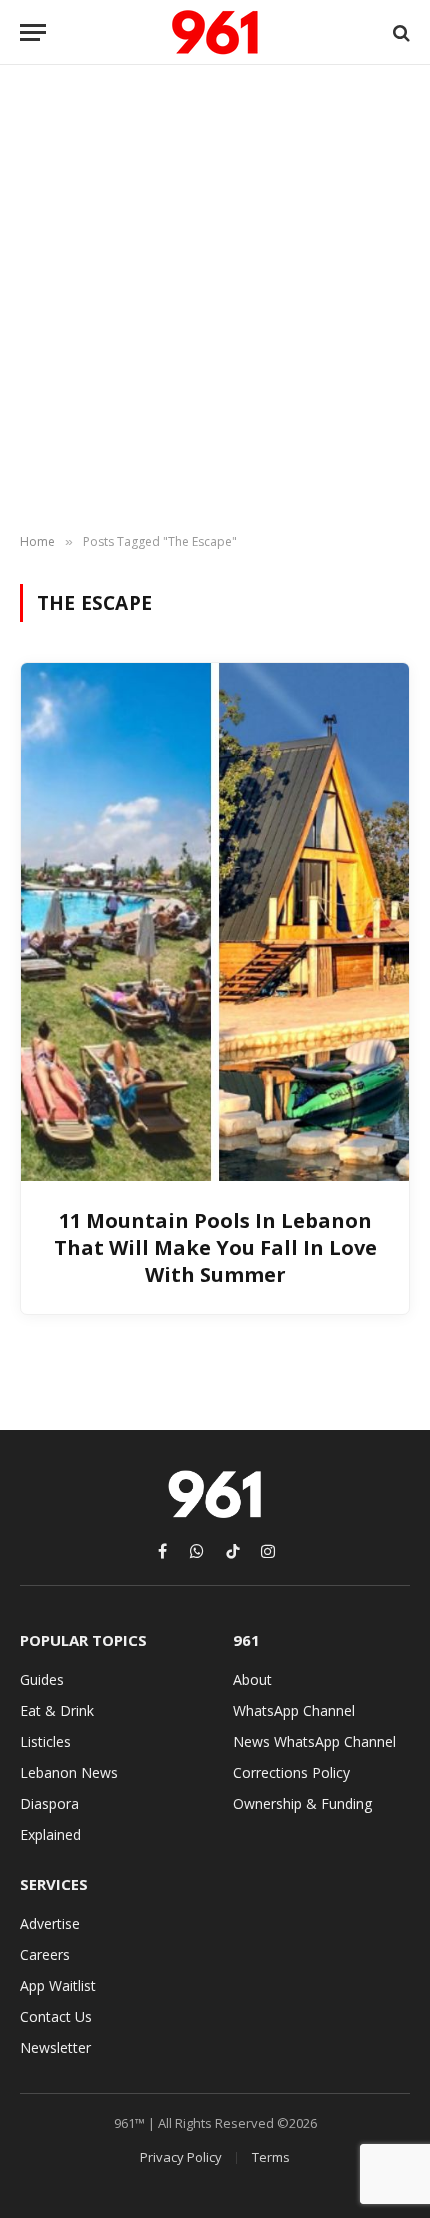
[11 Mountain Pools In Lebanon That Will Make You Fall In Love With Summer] (215, 921)
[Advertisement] (215, 300)
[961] (215, 32)
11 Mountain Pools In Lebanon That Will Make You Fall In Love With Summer (215, 1247)
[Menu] (33, 32)
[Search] (399, 32)
